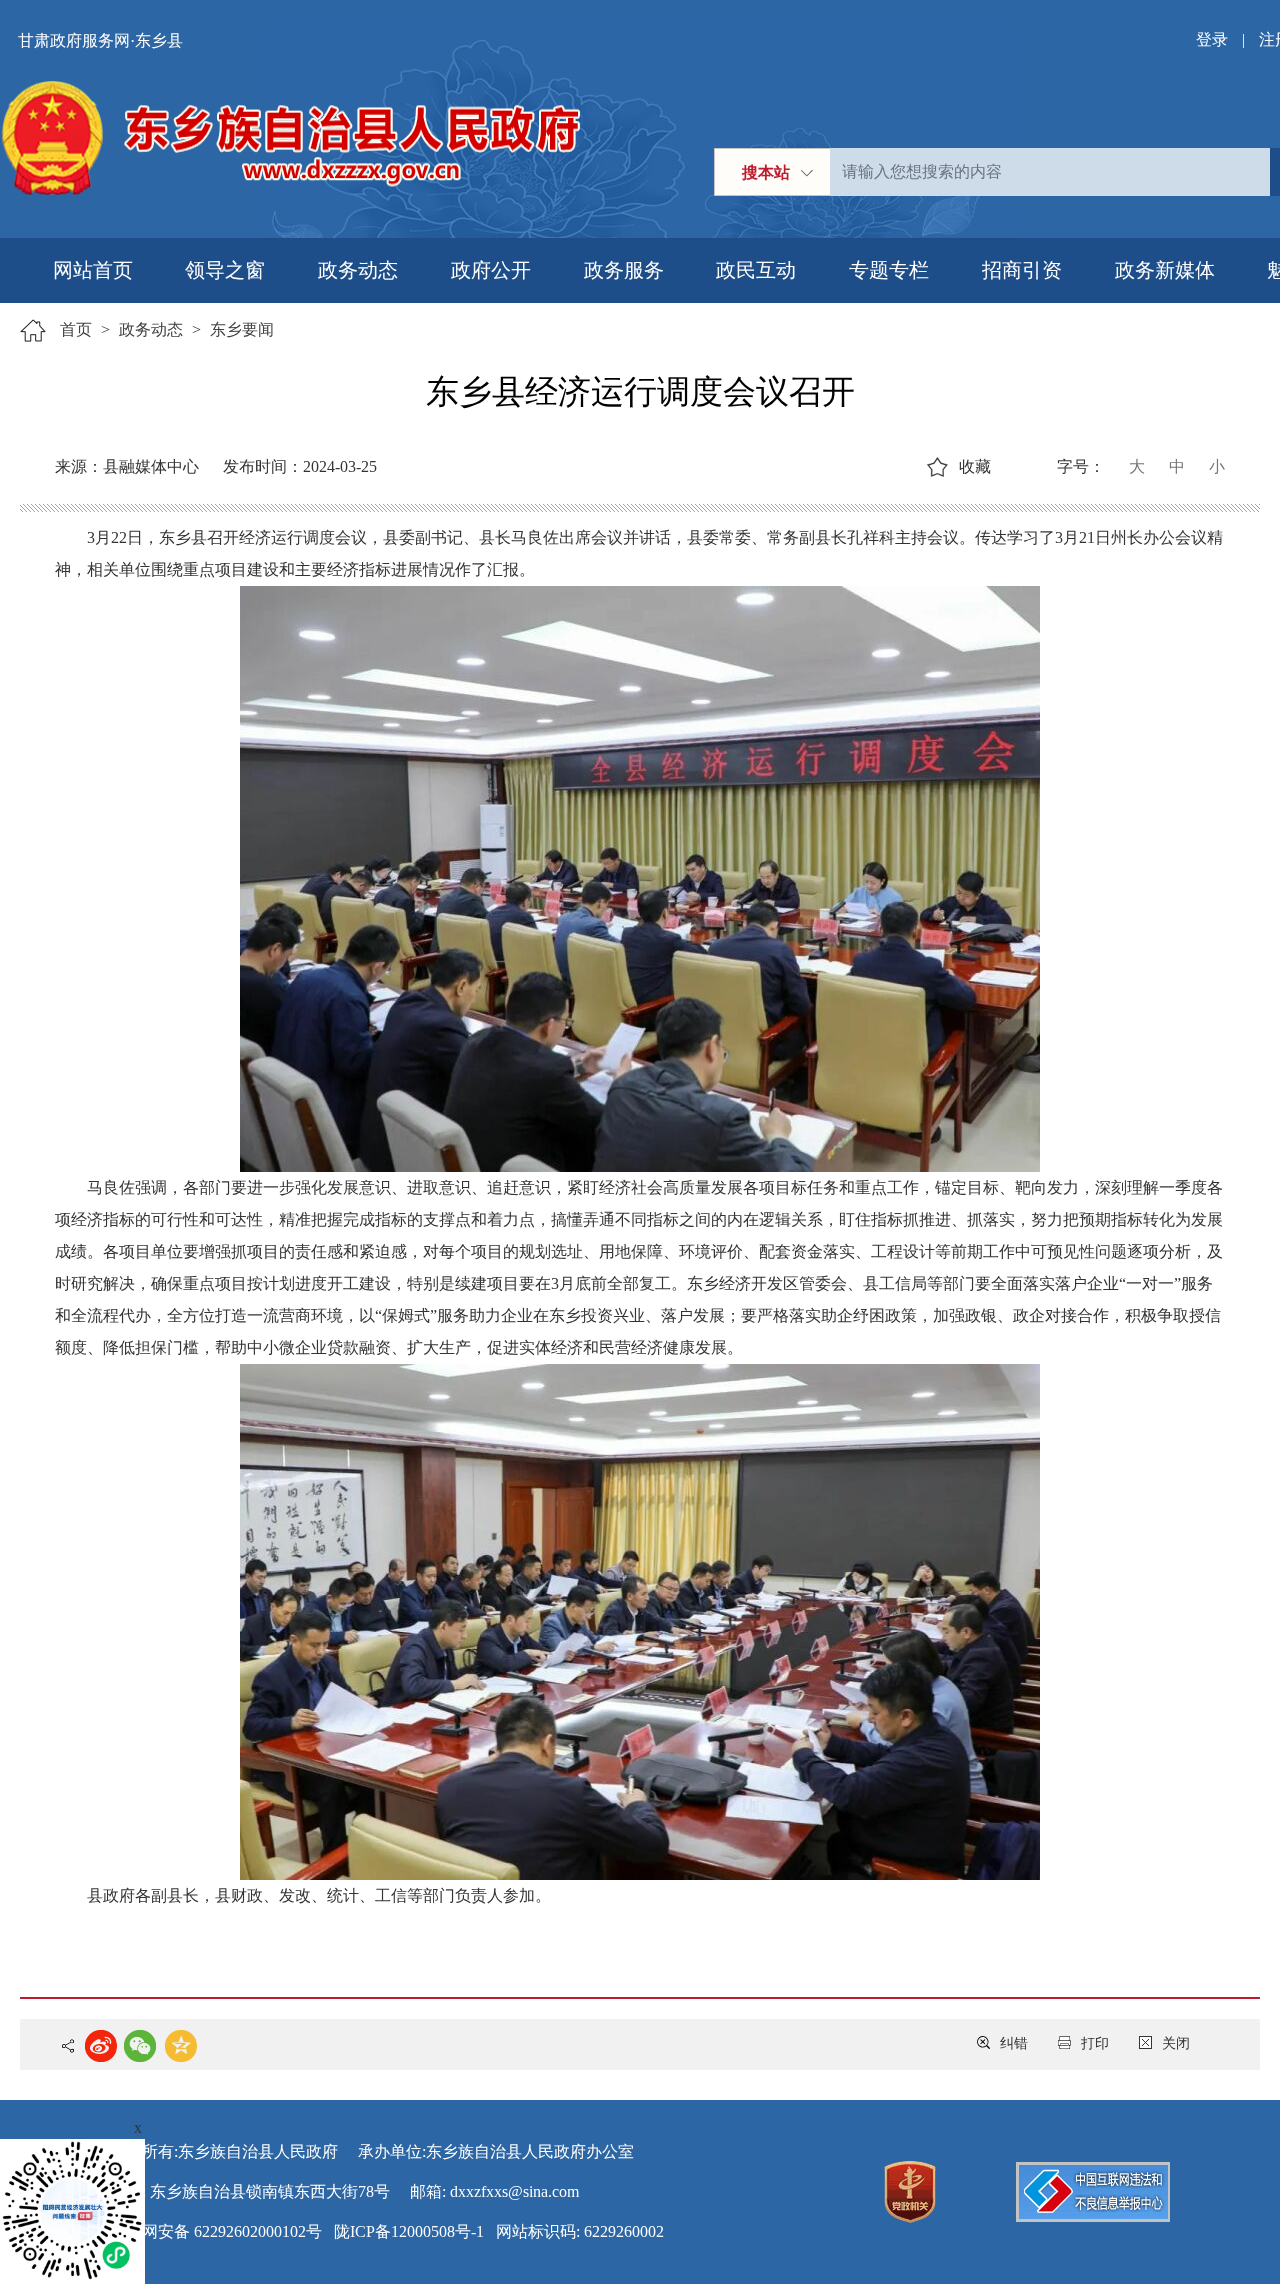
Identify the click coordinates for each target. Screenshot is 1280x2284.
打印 (1095, 2043)
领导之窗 (225, 270)
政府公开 (491, 270)
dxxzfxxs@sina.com (514, 2191)
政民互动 (756, 270)
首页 (76, 329)
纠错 (1014, 2043)
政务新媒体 (1165, 270)
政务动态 (358, 270)
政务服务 (624, 270)
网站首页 (93, 270)
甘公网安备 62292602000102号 (216, 2231)
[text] (1050, 172)
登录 (1212, 39)
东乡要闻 (242, 329)
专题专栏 (889, 270)
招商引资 (1022, 270)
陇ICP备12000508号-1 (409, 2231)
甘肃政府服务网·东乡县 (100, 40)
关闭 (1176, 2043)
